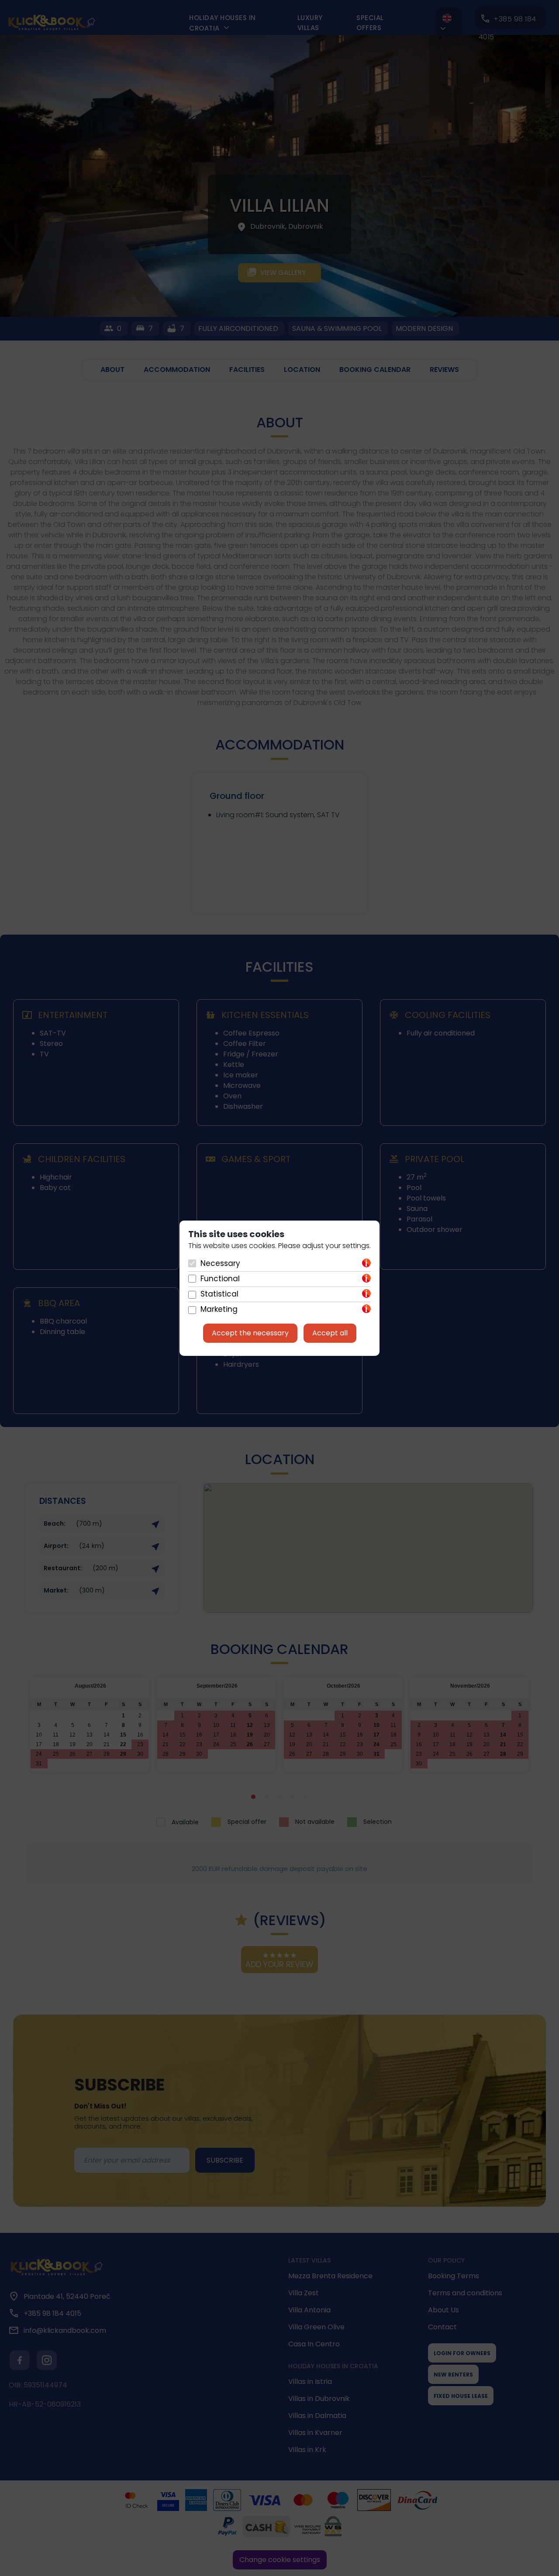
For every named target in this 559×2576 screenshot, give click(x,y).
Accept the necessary (250, 1333)
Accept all (330, 1333)
